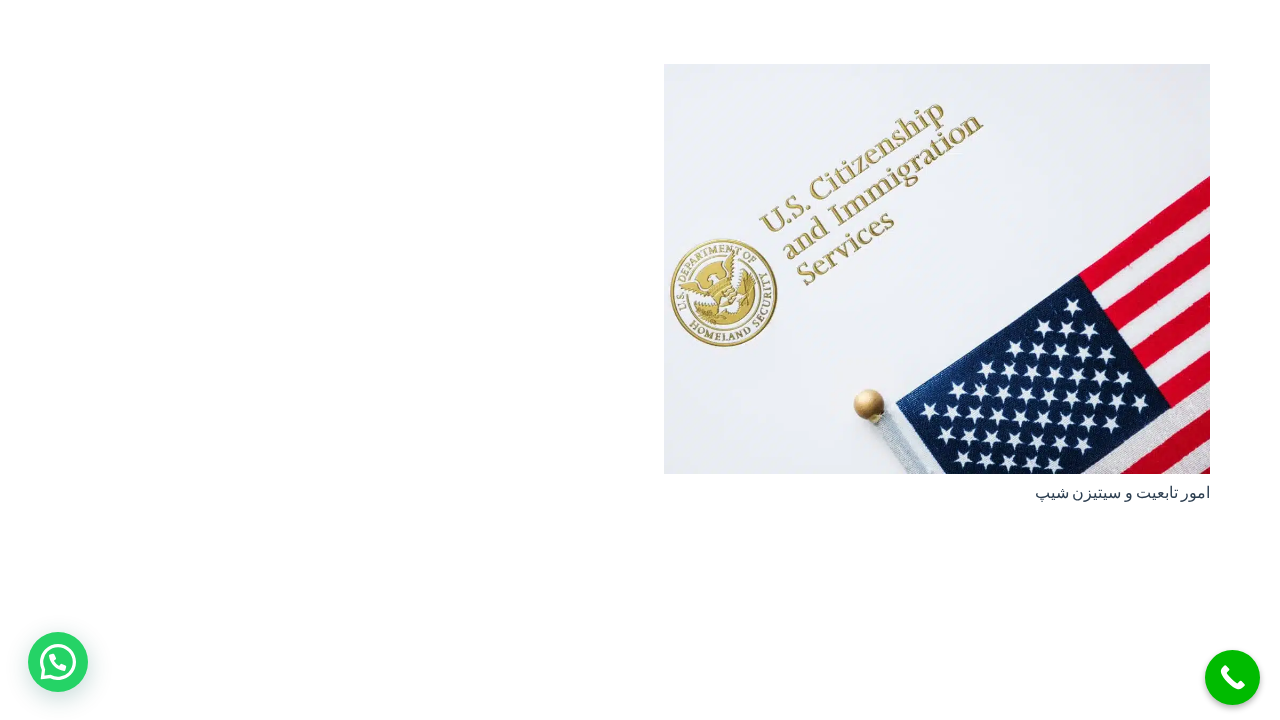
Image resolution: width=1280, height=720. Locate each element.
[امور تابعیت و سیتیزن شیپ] (937, 78)
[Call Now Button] (1232, 677)
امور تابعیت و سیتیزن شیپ (1122, 492)
